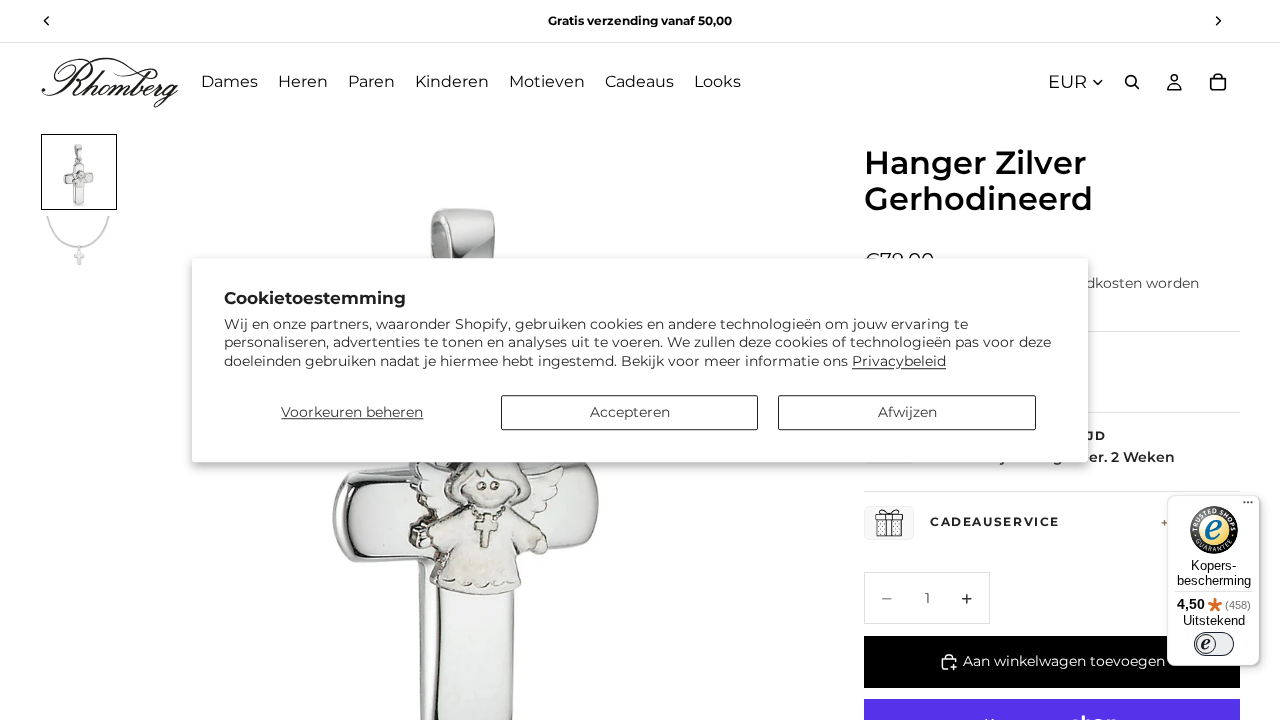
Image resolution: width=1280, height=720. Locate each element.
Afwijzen (907, 412)
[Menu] (1248, 507)
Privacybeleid (899, 361)
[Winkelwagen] (1218, 82)
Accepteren (630, 412)
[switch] (1214, 644)
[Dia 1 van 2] (79, 172)
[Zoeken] (1132, 82)
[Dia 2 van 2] (79, 252)
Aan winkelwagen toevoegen (1064, 661)
